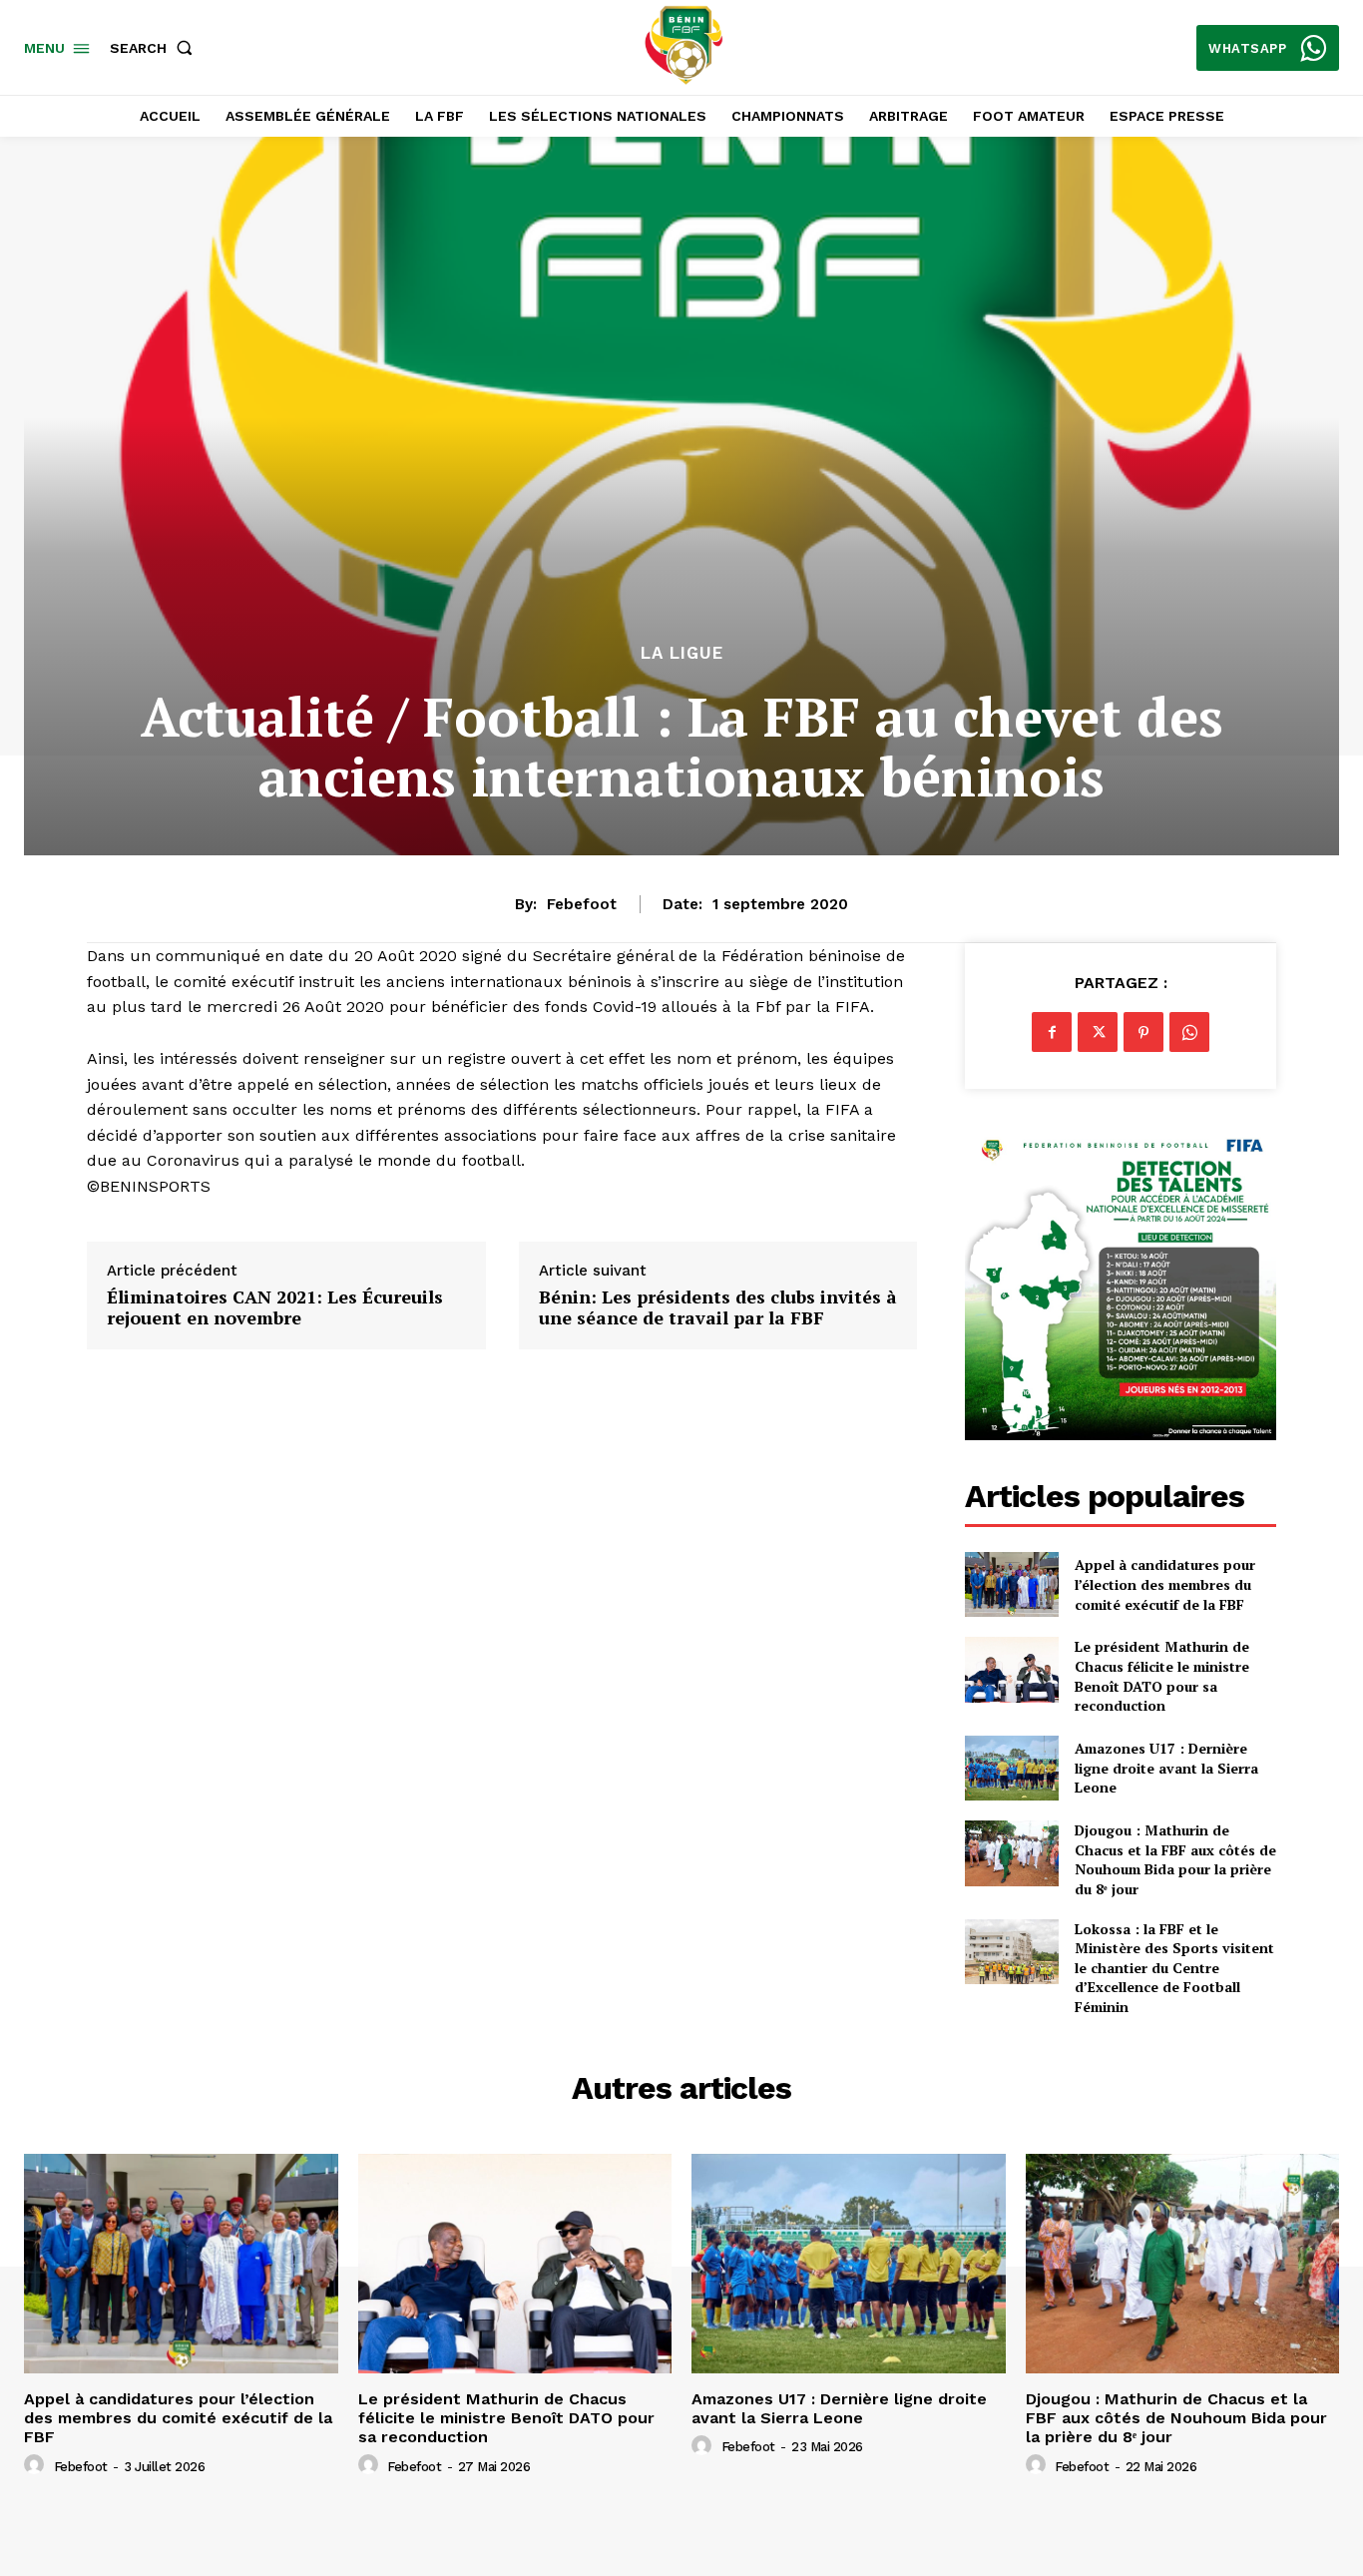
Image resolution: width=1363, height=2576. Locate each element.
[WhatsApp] (1189, 1032)
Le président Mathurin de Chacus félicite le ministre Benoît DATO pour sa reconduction (1162, 1676)
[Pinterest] (1143, 1032)
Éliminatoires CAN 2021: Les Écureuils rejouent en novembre (275, 1308)
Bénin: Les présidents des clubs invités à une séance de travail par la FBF (718, 1308)
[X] (1098, 1032)
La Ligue (682, 653)
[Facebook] (1052, 1032)
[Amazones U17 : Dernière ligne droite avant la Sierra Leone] (1011, 1768)
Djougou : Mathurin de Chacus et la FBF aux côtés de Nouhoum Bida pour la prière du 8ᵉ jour (1175, 1859)
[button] (155, 48)
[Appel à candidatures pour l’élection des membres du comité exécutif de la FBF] (1011, 1584)
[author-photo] (37, 2465)
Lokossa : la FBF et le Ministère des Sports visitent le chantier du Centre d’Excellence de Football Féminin (1174, 1968)
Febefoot (582, 904)
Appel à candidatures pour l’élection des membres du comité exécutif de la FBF (1165, 1584)
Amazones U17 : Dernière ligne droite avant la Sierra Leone (1166, 1768)
